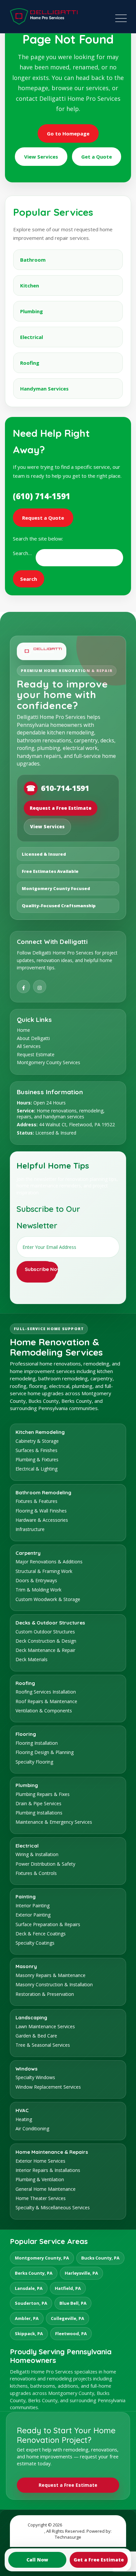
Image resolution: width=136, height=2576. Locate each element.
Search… (22, 553)
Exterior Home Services (40, 2161)
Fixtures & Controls (36, 1873)
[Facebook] (23, 987)
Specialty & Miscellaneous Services (53, 2207)
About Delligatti (33, 1038)
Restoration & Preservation (45, 1994)
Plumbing (32, 311)
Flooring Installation (37, 1743)
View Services (41, 157)
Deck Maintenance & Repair (45, 1650)
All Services (29, 1046)
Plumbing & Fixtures (37, 1459)
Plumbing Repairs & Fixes (43, 1794)
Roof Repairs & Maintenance (46, 1701)
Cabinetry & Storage (37, 1441)
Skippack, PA (29, 2333)
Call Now (37, 2560)
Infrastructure (30, 1529)
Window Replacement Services (48, 2087)
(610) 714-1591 (42, 496)
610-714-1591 (58, 788)
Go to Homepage (68, 133)
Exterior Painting (33, 1915)
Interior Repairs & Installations (48, 2170)
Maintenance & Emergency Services (54, 1822)
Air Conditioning (32, 2128)
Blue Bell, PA (73, 2303)
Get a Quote (97, 157)
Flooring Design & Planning (45, 1752)
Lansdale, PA (29, 2288)
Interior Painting (33, 1905)
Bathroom (33, 260)
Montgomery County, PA (42, 2258)
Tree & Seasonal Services (43, 2045)
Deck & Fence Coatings (41, 1934)
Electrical (32, 337)
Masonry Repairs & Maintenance (51, 1975)
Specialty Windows (35, 2077)
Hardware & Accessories (42, 1520)
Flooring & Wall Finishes (41, 1511)
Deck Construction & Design (46, 1641)
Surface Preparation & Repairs (48, 1924)
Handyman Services (44, 389)
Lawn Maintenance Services (45, 2026)
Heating (24, 2119)
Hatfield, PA (68, 2288)
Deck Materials (32, 1659)
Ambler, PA (27, 2318)
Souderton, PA (31, 2303)
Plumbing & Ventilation (40, 2179)
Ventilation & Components (44, 1711)
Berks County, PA (34, 2273)
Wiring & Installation (37, 1854)
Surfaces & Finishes (36, 1450)
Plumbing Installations (39, 1813)
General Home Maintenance (46, 2189)
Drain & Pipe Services (38, 1803)
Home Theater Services (41, 2198)
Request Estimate (36, 1054)
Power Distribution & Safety (45, 1864)
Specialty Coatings (35, 1943)
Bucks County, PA (100, 2258)
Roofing (30, 363)
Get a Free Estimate (99, 2560)
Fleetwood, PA (71, 2333)
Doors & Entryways (36, 1580)
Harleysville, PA (81, 2273)
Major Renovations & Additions (49, 1562)
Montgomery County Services (49, 1062)
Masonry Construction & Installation (54, 1984)
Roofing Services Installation (46, 1692)
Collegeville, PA (68, 2318)
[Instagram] (40, 987)
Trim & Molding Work (38, 1590)
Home (23, 1030)
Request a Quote (43, 518)
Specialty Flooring (34, 1762)
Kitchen (30, 285)
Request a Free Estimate (61, 808)
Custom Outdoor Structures (45, 1632)
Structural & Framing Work (44, 1571)
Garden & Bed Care (36, 2036)
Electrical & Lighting (36, 1469)
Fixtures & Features (36, 1501)
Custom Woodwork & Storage (48, 1599)
